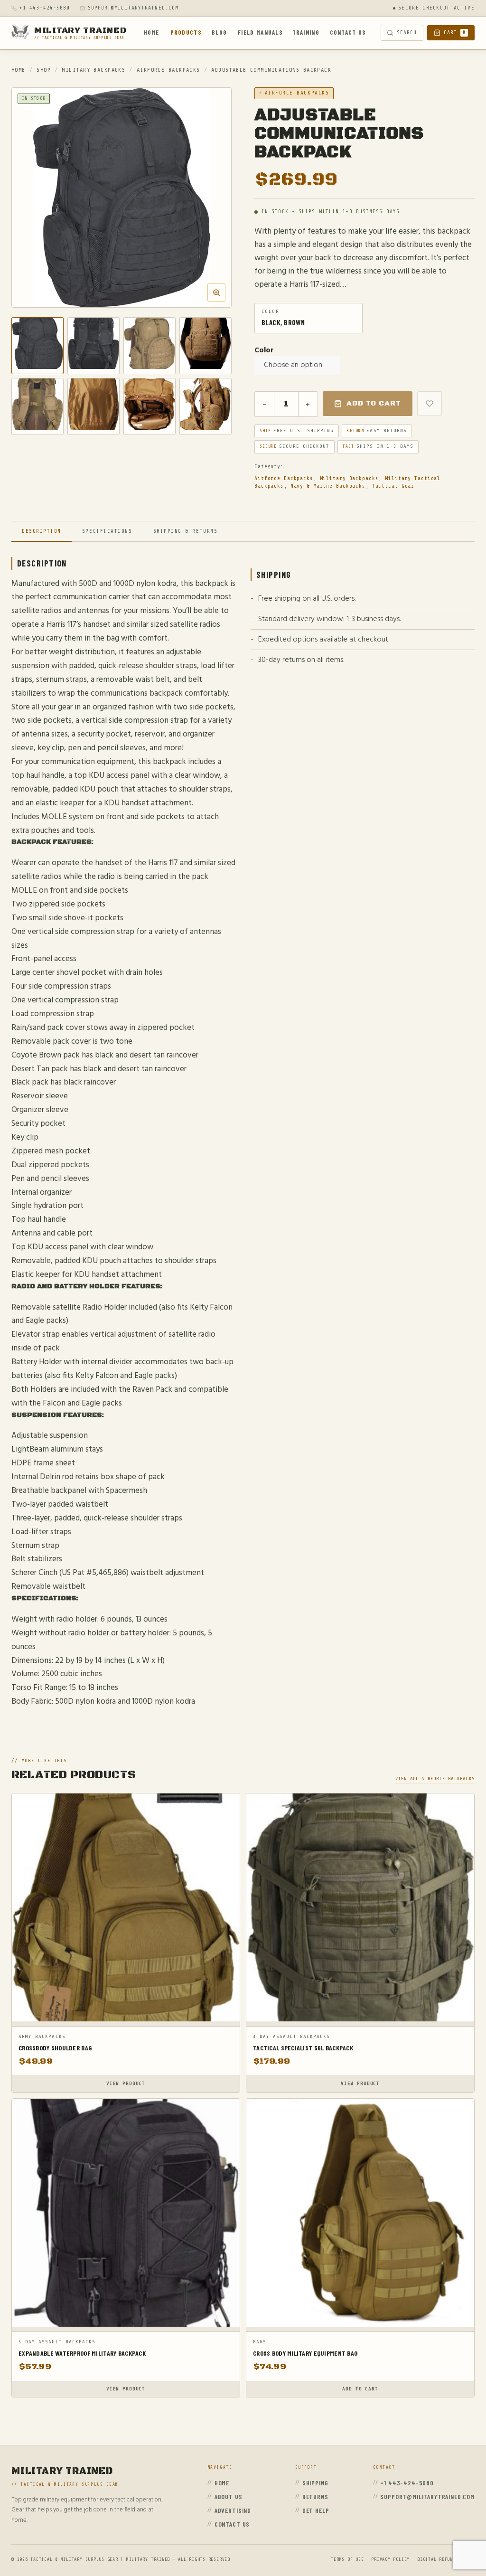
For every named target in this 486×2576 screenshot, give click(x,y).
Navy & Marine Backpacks (328, 486)
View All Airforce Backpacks (435, 1779)
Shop (44, 70)
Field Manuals (260, 32)
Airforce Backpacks (168, 70)
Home (152, 32)
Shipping (315, 2483)
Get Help (316, 2510)
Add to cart (374, 403)
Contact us (348, 32)
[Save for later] (430, 404)
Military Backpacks (93, 70)
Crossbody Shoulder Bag (55, 2048)
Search (407, 33)
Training (306, 32)
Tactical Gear (393, 486)
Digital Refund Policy (446, 2559)
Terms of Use (347, 2559)
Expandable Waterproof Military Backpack (82, 2353)
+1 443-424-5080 (45, 8)
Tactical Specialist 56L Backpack (303, 2048)
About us (229, 2496)
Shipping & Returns (186, 531)
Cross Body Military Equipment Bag (305, 2353)
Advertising (233, 2510)
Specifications (107, 531)
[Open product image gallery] (121, 198)
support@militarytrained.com (133, 8)
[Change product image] (37, 346)
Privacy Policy (390, 2559)
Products (186, 32)
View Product (126, 2084)
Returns (315, 2496)
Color (264, 350)
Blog (219, 32)
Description (42, 531)
